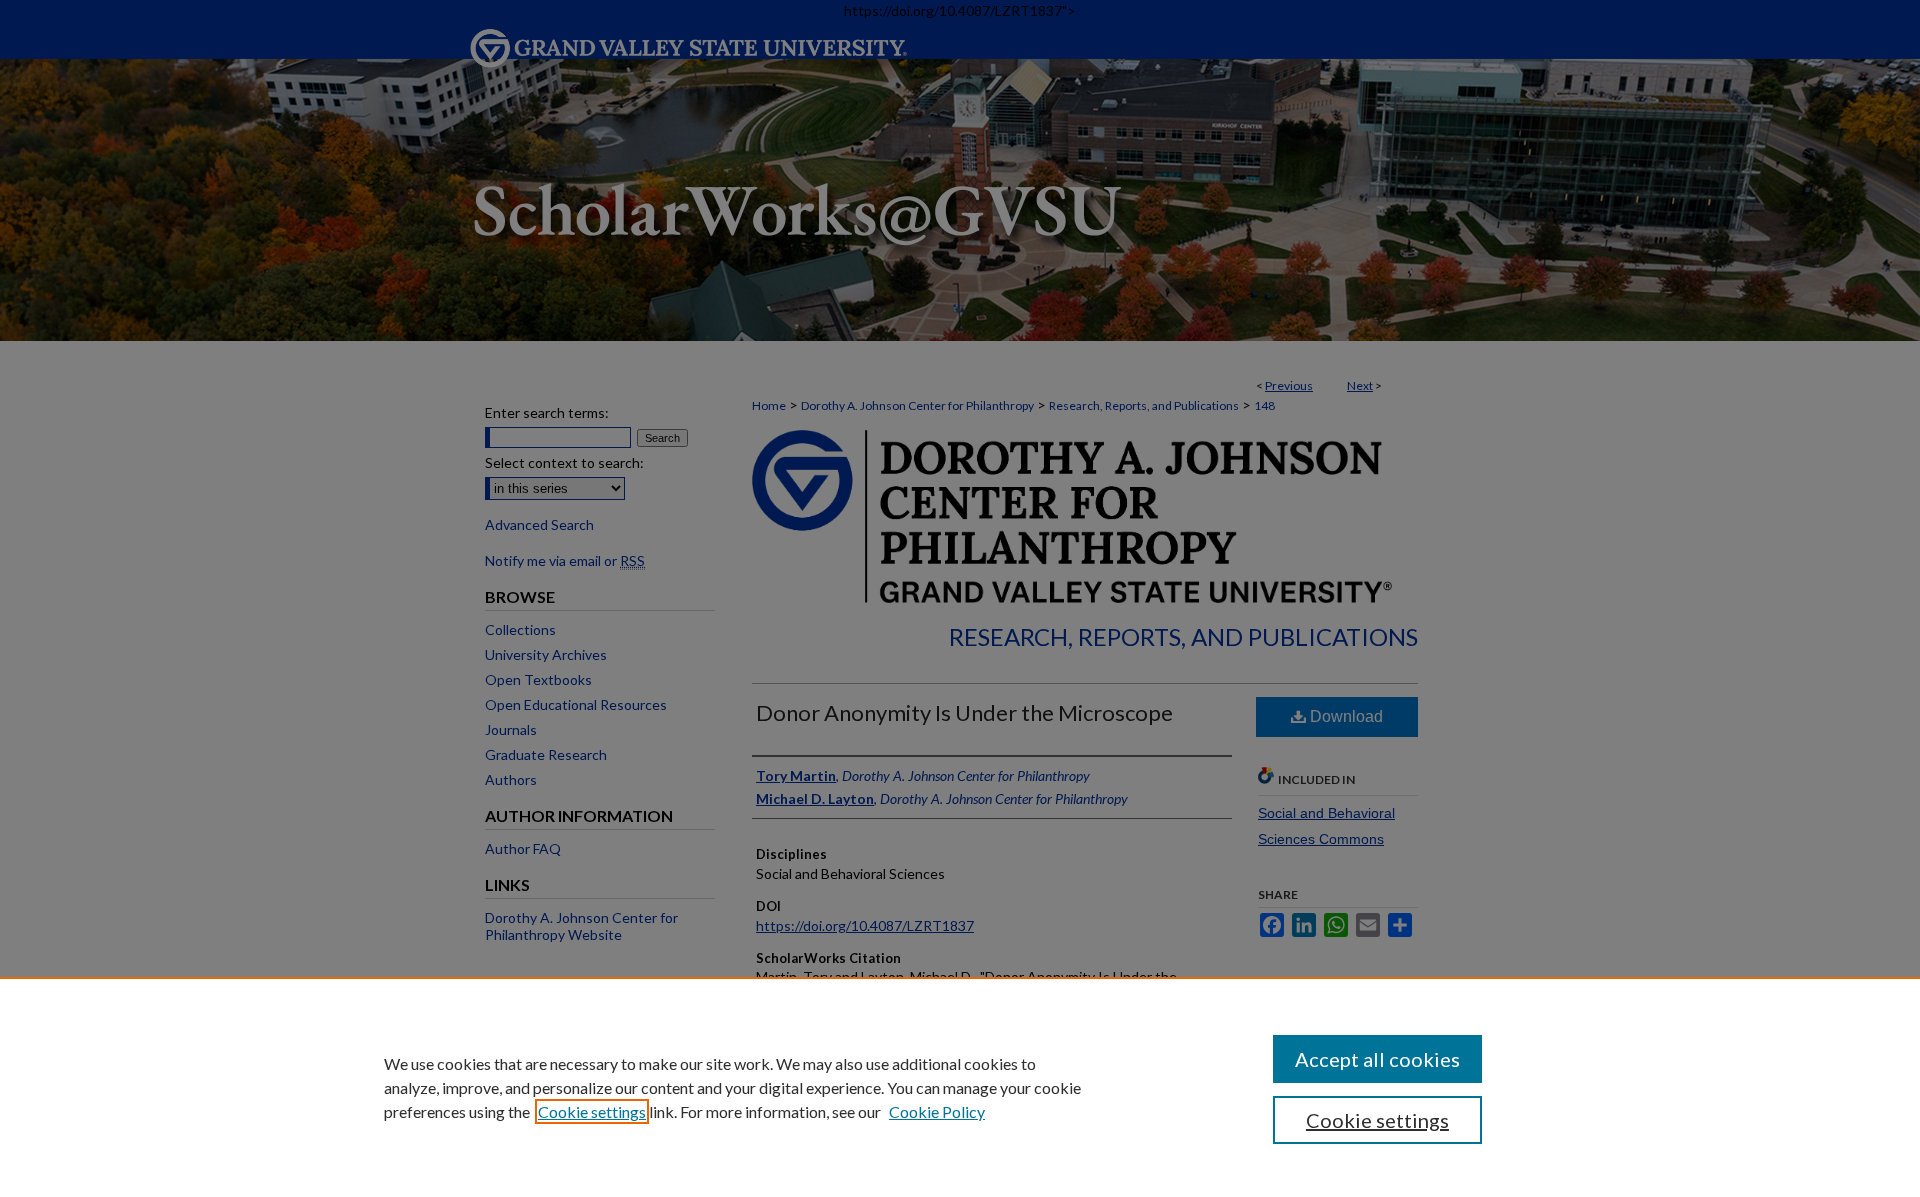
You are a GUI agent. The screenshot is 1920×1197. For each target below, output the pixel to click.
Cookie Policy (937, 1111)
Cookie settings (592, 1111)
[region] (960, 1087)
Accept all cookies (1377, 1059)
